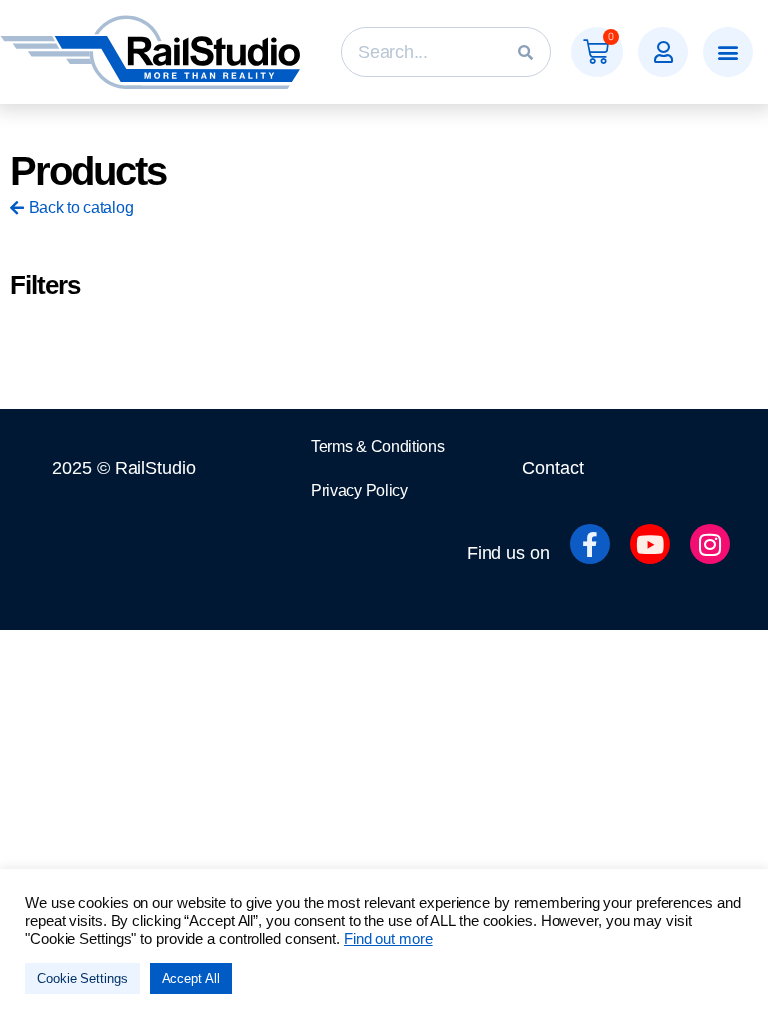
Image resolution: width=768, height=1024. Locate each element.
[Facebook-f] (590, 544)
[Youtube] (650, 544)
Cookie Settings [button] (82, 978)
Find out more (388, 939)
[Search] (525, 52)
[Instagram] (710, 544)
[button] (663, 52)
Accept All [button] (191, 978)
